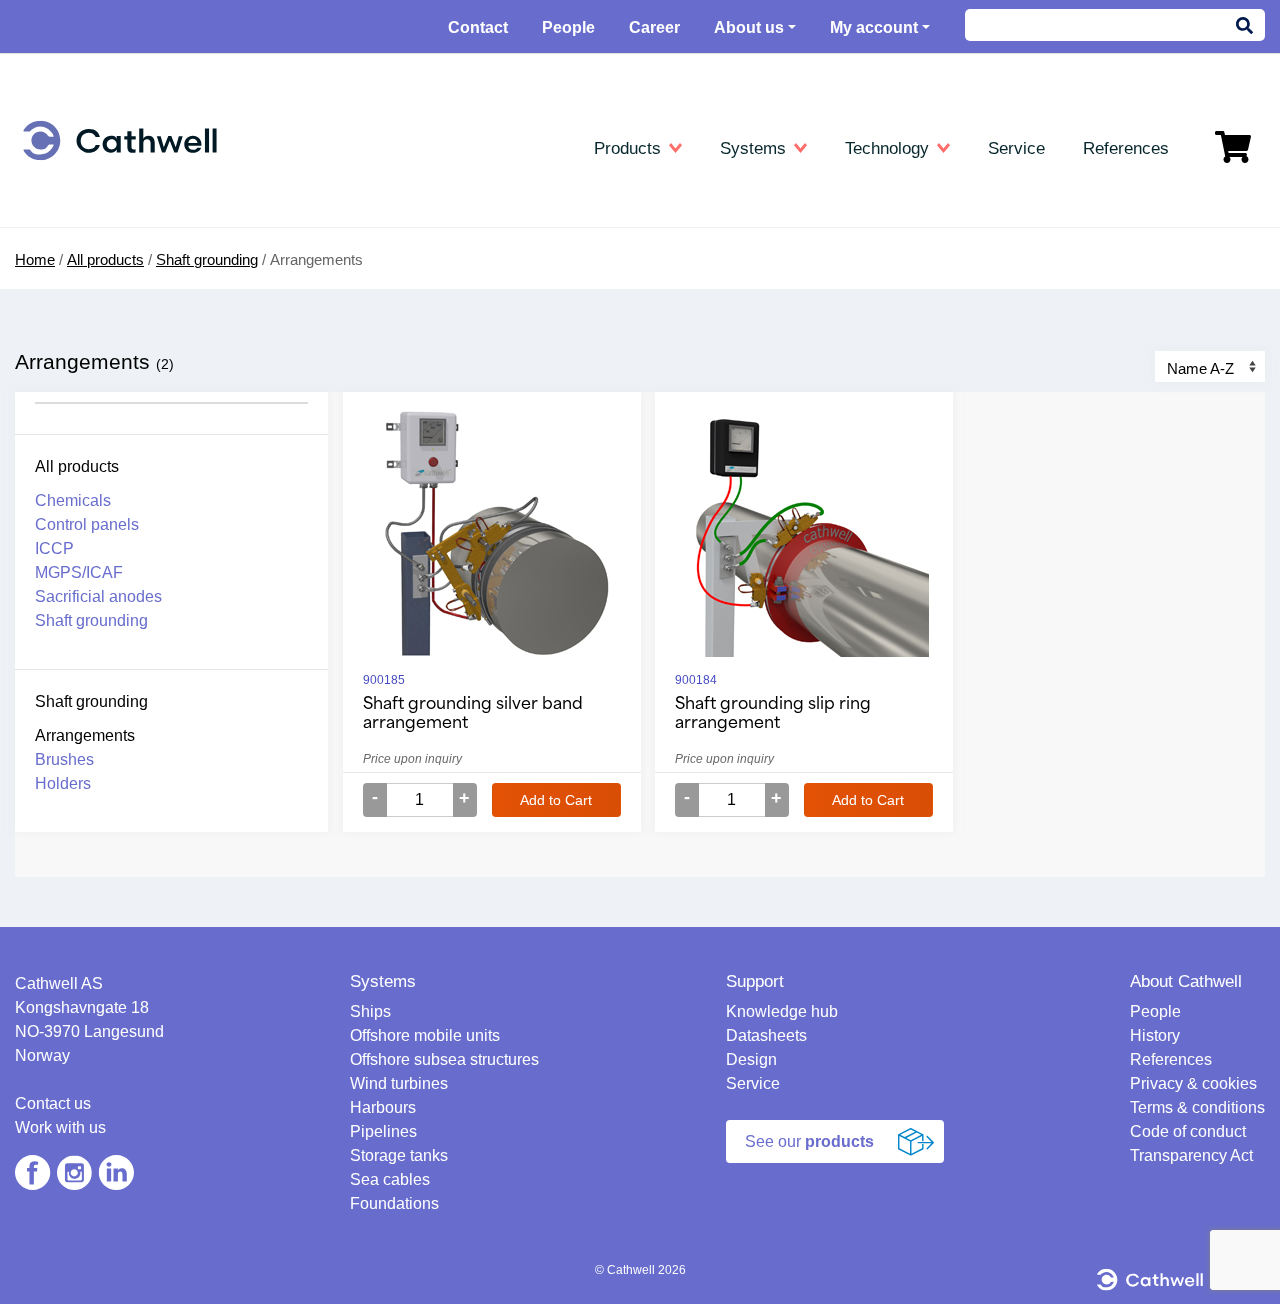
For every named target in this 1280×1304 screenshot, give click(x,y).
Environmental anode (529, 315)
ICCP (478, 518)
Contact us (53, 1103)
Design (751, 1059)
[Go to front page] (120, 140)
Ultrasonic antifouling (117, 537)
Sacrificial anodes (517, 547)
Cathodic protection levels (955, 257)
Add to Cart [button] (556, 800)
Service (753, 1083)
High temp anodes (519, 286)
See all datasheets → (529, 460)
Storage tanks (95, 402)
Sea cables (86, 431)
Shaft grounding (91, 620)
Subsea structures (110, 286)
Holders (63, 783)
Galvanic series (922, 344)
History (1155, 1035)
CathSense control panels (544, 373)
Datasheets (503, 199)
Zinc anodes (500, 257)
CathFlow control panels (538, 344)
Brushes (64, 759)
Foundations (90, 460)
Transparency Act (1191, 1155)
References (1171, 1059)
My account (874, 27)
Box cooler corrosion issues (962, 373)
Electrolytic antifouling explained (974, 402)
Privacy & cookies (1193, 1083)
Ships (68, 228)
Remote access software (953, 431)
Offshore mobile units (119, 257)
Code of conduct (1188, 1131)
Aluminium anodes (520, 228)
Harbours (80, 344)
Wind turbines (94, 315)
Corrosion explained (936, 315)
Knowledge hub (928, 199)
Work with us (60, 1127)
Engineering (95, 199)
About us (749, 27)
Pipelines (79, 373)
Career (654, 27)
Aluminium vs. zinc (933, 286)
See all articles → (928, 460)
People (568, 27)
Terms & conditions (1197, 1107)
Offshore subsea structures (444, 1059)
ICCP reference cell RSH (542, 431)
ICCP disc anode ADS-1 (539, 402)
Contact (478, 27)
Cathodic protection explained (967, 228)
